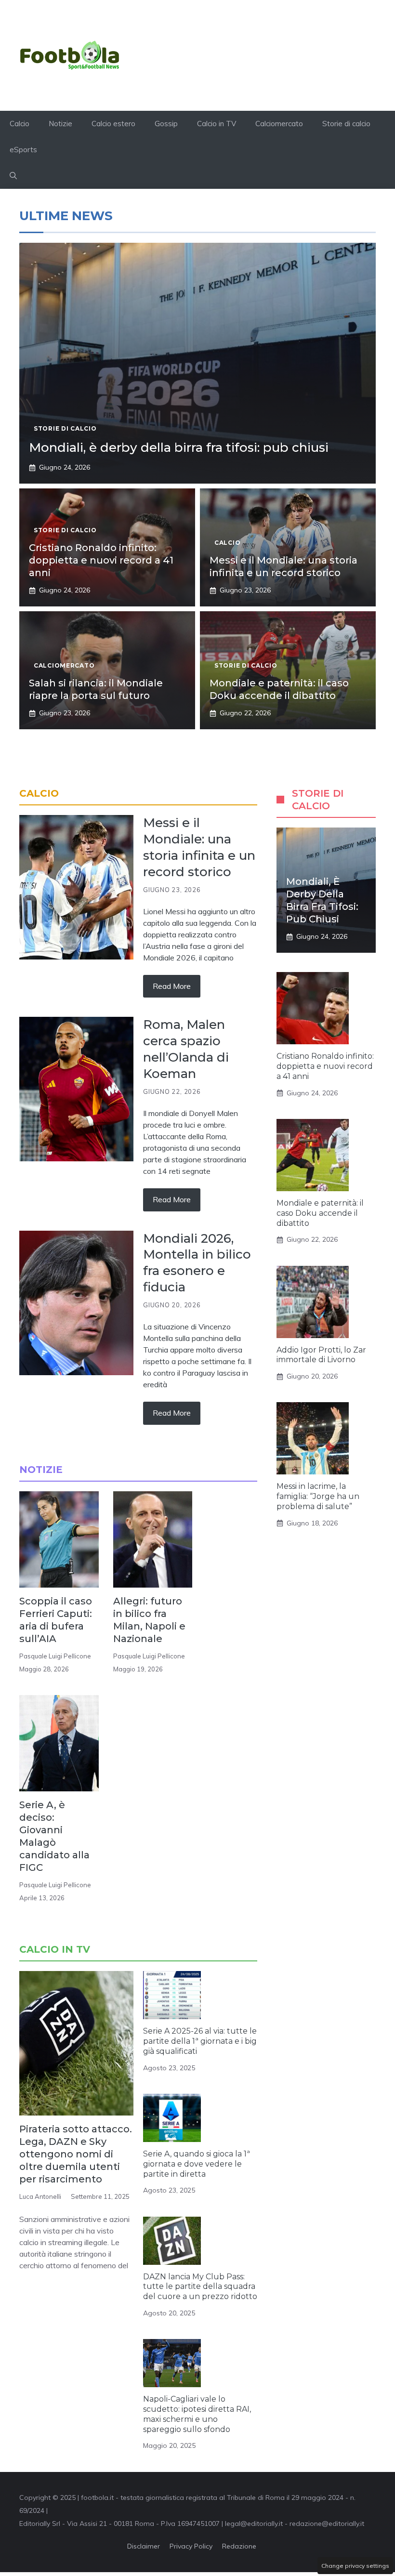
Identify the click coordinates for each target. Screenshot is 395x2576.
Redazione (239, 2546)
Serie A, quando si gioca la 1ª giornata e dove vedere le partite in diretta (197, 2164)
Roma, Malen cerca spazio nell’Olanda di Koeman (186, 1049)
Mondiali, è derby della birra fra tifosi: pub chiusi (179, 447)
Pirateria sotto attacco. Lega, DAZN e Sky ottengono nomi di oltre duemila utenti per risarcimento (76, 2154)
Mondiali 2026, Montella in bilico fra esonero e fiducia (197, 1263)
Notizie (60, 124)
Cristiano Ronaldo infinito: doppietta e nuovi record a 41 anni (101, 560)
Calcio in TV (217, 124)
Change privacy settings (355, 2566)
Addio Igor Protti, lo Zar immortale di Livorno (321, 1355)
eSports (23, 150)
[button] (13, 176)
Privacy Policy (191, 2546)
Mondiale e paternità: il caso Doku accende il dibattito (320, 1213)
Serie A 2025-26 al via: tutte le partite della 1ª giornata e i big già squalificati (200, 2041)
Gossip (166, 124)
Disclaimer (144, 2546)
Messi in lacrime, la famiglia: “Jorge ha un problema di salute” (318, 1496)
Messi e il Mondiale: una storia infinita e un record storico (199, 847)
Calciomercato (279, 124)
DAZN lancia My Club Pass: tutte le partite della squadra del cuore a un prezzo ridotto (200, 2287)
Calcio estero (113, 124)
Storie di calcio (346, 124)
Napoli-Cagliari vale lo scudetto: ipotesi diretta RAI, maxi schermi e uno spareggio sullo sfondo (197, 2414)
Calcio (20, 124)
